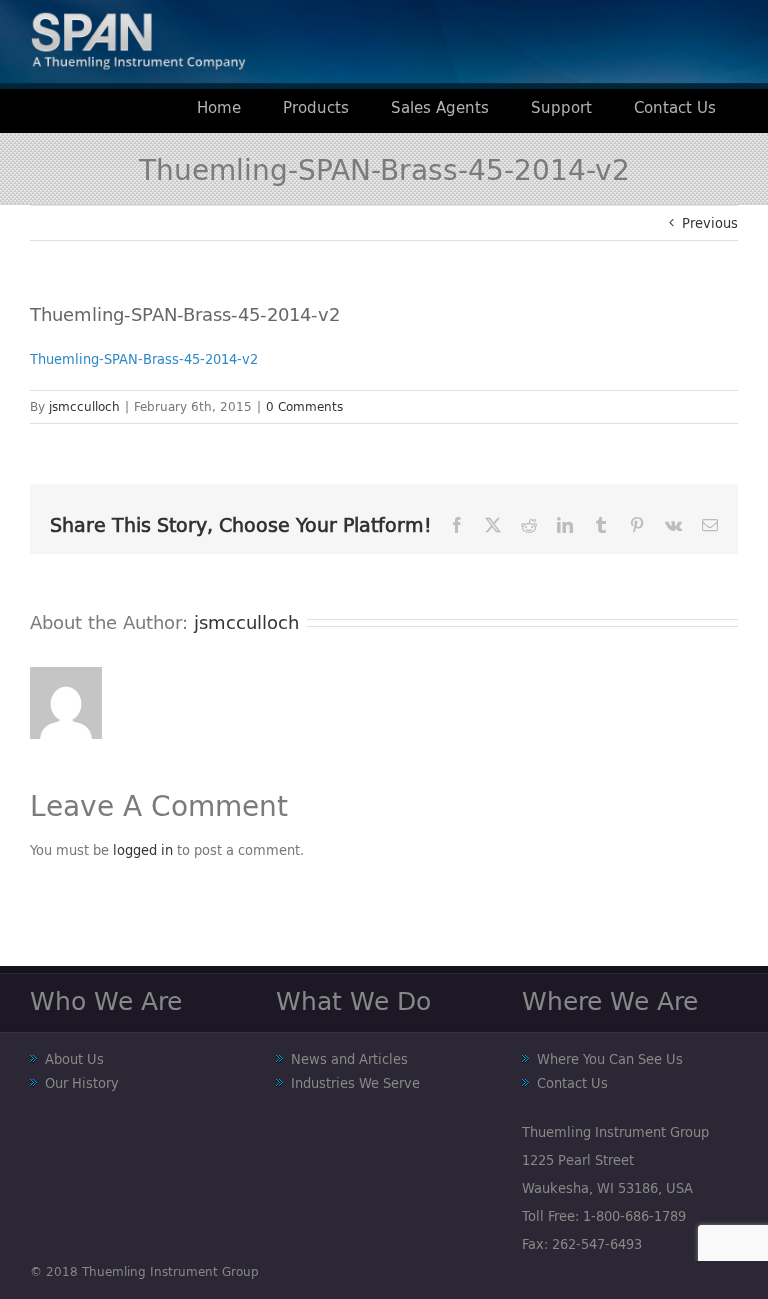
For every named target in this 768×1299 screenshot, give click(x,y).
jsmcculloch (84, 406)
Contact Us (572, 1083)
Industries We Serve (355, 1083)
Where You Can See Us (610, 1059)
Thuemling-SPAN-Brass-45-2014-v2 (144, 359)
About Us (74, 1059)
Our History (82, 1083)
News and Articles (349, 1059)
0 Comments (304, 406)
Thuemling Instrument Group (170, 1271)
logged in (143, 850)
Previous (710, 223)
